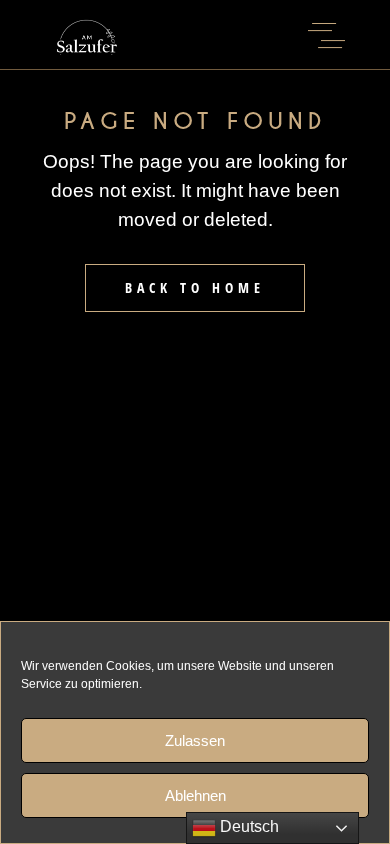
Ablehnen (195, 795)
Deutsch (247, 826)
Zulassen (195, 740)
